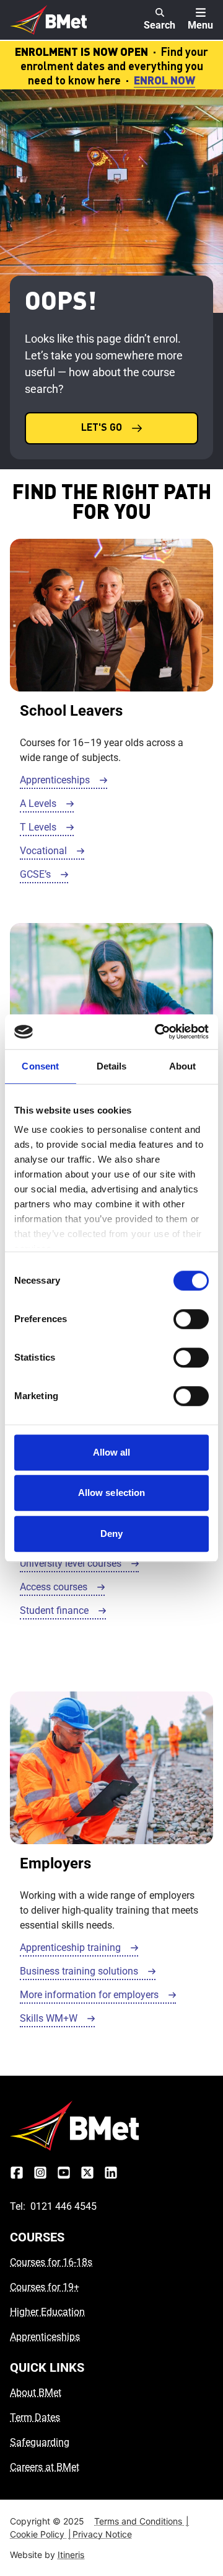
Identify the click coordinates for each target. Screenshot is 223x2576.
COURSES (37, 2237)
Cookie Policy (41, 2534)
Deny (111, 1533)
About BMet (36, 2393)
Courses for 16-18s (51, 2262)
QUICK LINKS (47, 2367)
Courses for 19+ (45, 2287)
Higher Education (47, 2312)
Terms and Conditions (142, 2521)
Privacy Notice (102, 2534)
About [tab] (183, 1066)
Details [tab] (112, 1066)
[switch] (191, 1319)
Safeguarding (40, 2442)
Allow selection (112, 1493)
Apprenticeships (45, 2337)
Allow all (112, 1452)
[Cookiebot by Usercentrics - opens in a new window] (157, 1032)
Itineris (71, 2555)
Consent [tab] (40, 1066)
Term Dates (35, 2417)
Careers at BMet (45, 2467)
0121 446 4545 (63, 2206)
